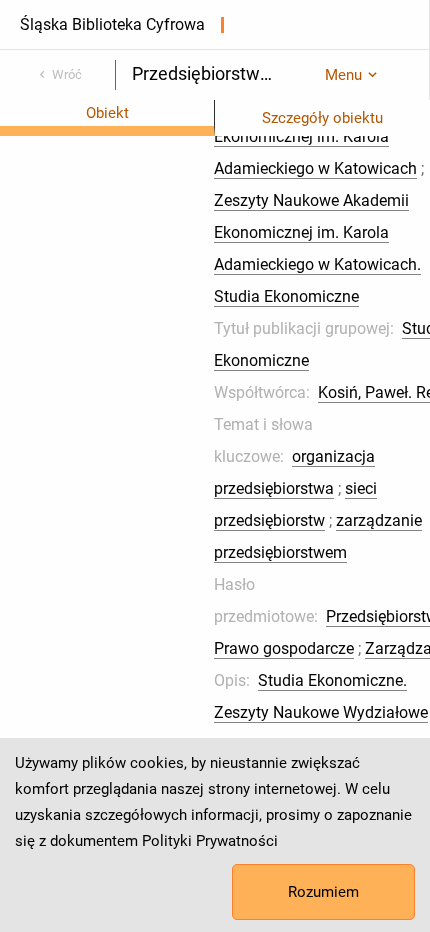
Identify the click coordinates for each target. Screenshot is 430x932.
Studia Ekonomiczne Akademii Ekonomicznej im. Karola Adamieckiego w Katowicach (321, 136)
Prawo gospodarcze (284, 648)
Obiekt (107, 113)
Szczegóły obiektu (322, 118)
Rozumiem (323, 892)
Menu (343, 75)
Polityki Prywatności (210, 841)
